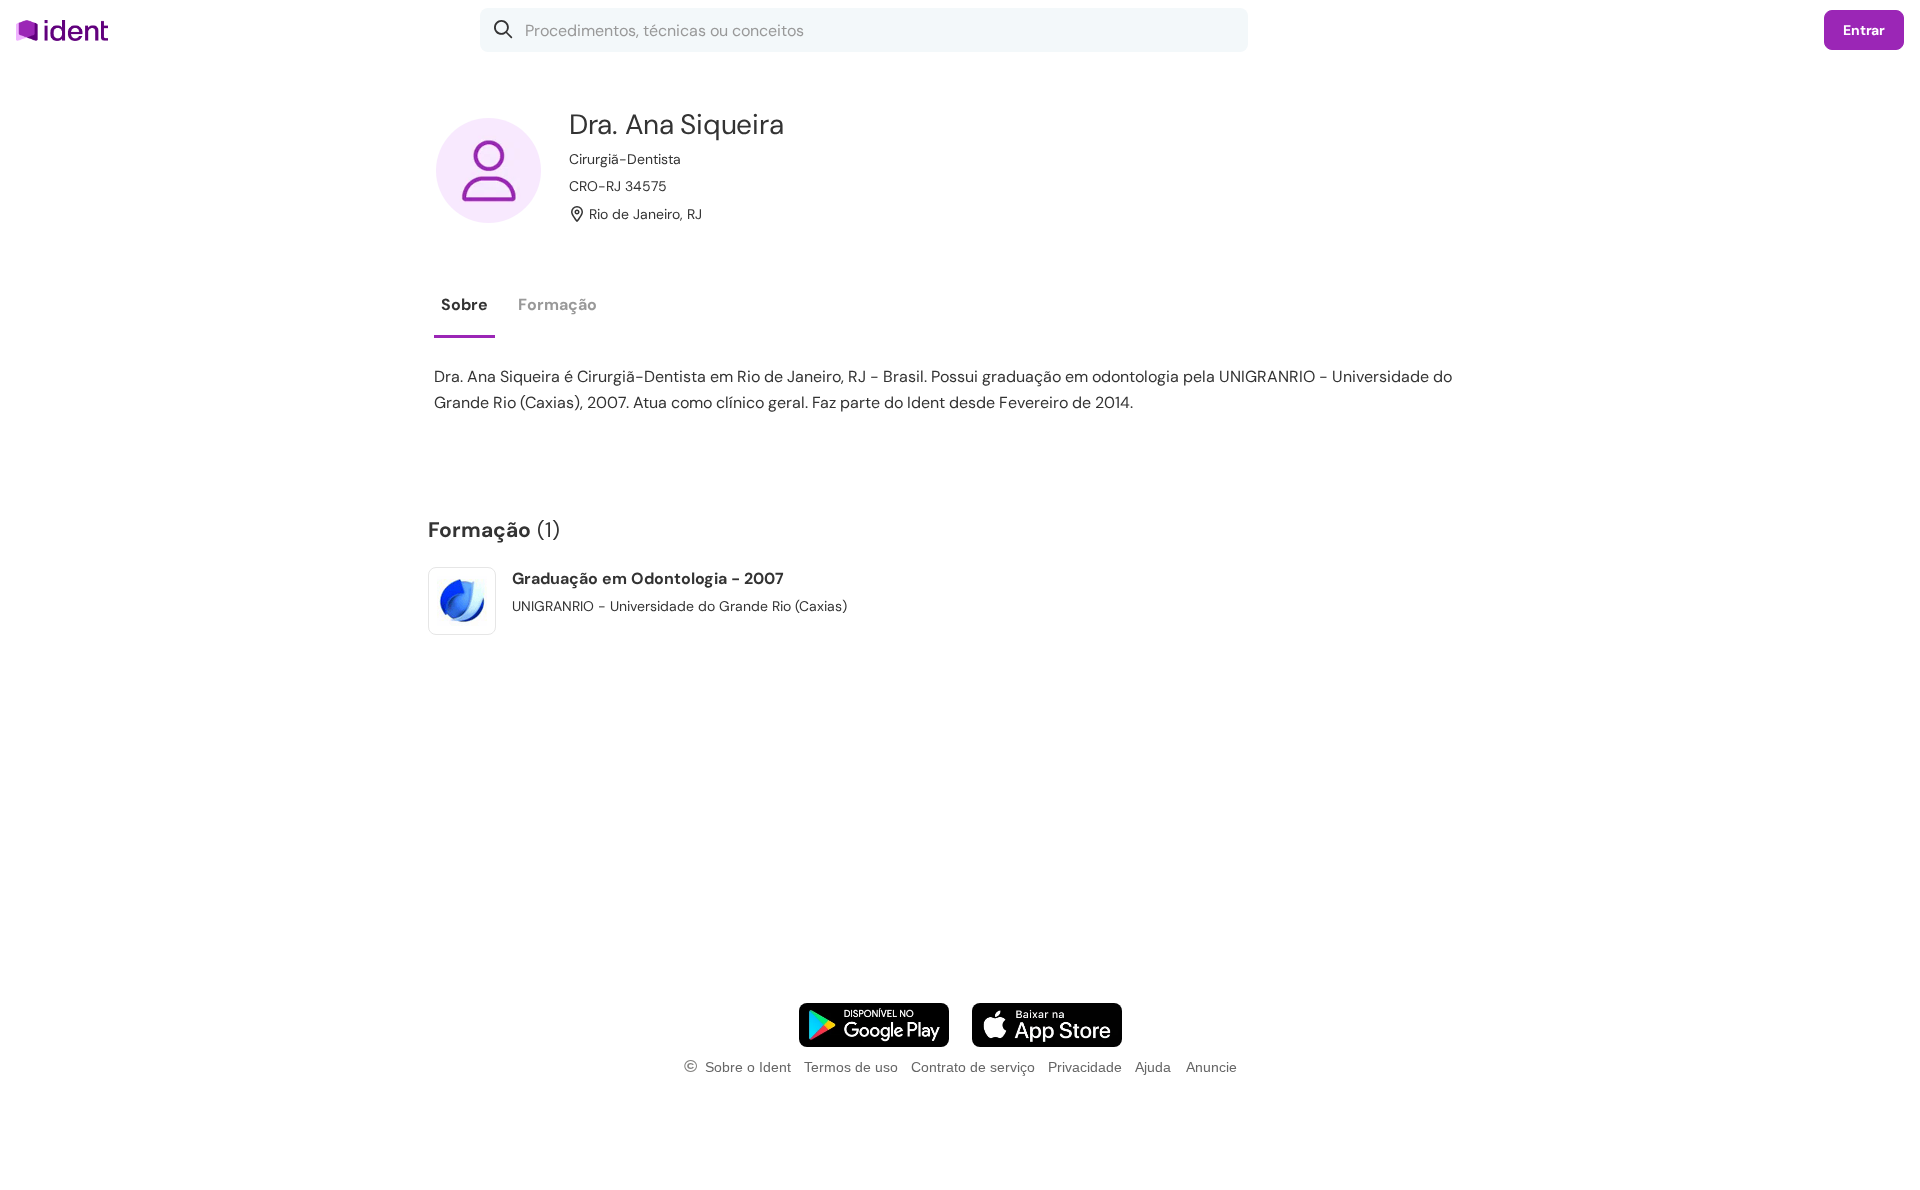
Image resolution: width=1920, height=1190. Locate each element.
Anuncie (1211, 1067)
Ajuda (1153, 1067)
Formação (557, 304)
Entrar (1864, 30)
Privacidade (1085, 1067)
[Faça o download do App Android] (874, 1025)
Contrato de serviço (973, 1067)
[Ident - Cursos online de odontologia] (68, 30)
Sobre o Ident (748, 1067)
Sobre (464, 304)
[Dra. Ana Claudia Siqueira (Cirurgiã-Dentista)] (488, 170)
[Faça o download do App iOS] (1047, 1025)
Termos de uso (851, 1067)
